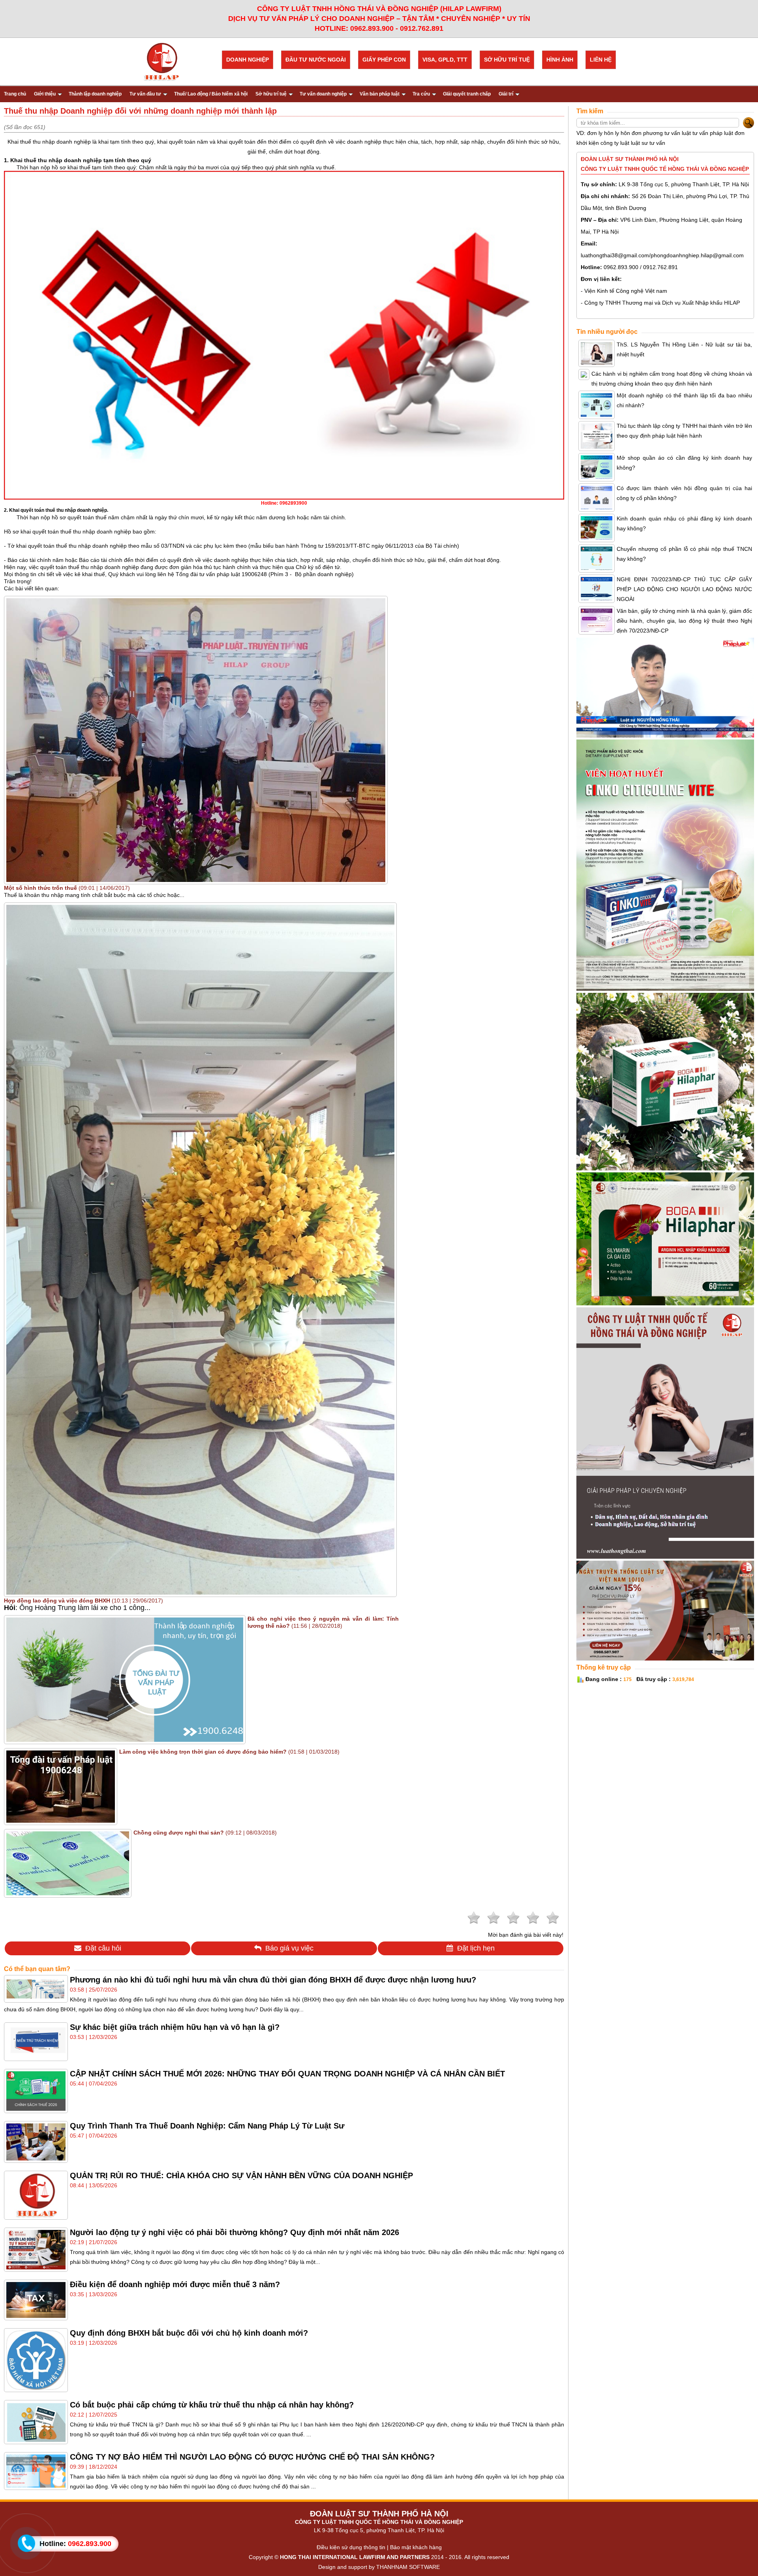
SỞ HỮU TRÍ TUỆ (507, 60)
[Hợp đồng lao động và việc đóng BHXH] (200, 1593)
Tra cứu (421, 94)
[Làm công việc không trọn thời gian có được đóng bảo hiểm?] (61, 1821)
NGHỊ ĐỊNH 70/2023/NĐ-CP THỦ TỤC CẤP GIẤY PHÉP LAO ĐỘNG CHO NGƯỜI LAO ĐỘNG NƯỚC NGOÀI (684, 589)
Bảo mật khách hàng (416, 2547)
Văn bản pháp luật (380, 94)
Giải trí (506, 94)
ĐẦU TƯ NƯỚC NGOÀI (316, 60)
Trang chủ (15, 94)
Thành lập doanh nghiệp (95, 94)
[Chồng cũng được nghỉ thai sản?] (68, 1893)
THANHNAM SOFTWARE (408, 2567)
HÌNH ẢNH (560, 60)
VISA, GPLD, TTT (445, 60)
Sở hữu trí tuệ (271, 94)
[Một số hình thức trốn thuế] (196, 880)
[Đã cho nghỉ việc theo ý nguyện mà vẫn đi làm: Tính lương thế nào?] (125, 1740)
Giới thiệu (45, 94)
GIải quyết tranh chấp (467, 94)
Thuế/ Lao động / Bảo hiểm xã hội (211, 94)
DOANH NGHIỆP (248, 60)
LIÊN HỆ (601, 60)
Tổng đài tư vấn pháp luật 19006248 (221, 574)
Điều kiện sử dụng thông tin (351, 2547)
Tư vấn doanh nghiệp (323, 94)
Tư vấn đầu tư (145, 94)
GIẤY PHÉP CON (384, 60)
